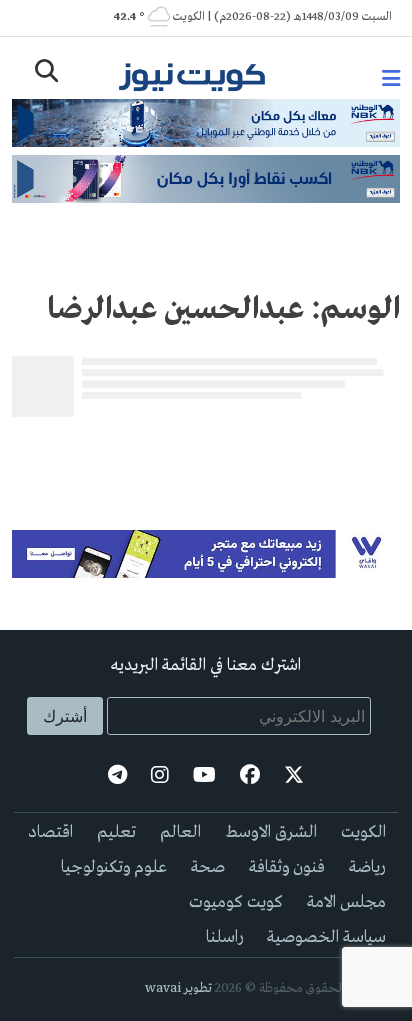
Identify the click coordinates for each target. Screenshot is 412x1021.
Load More (205, 457)
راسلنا (224, 937)
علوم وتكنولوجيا (114, 867)
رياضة (367, 867)
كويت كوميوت (236, 902)
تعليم (116, 832)
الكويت (363, 832)
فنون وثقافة (287, 867)
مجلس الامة (346, 902)
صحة (208, 867)
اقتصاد (50, 832)
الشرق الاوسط (271, 832)
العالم (180, 832)
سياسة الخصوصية (326, 937)
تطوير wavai (178, 988)
